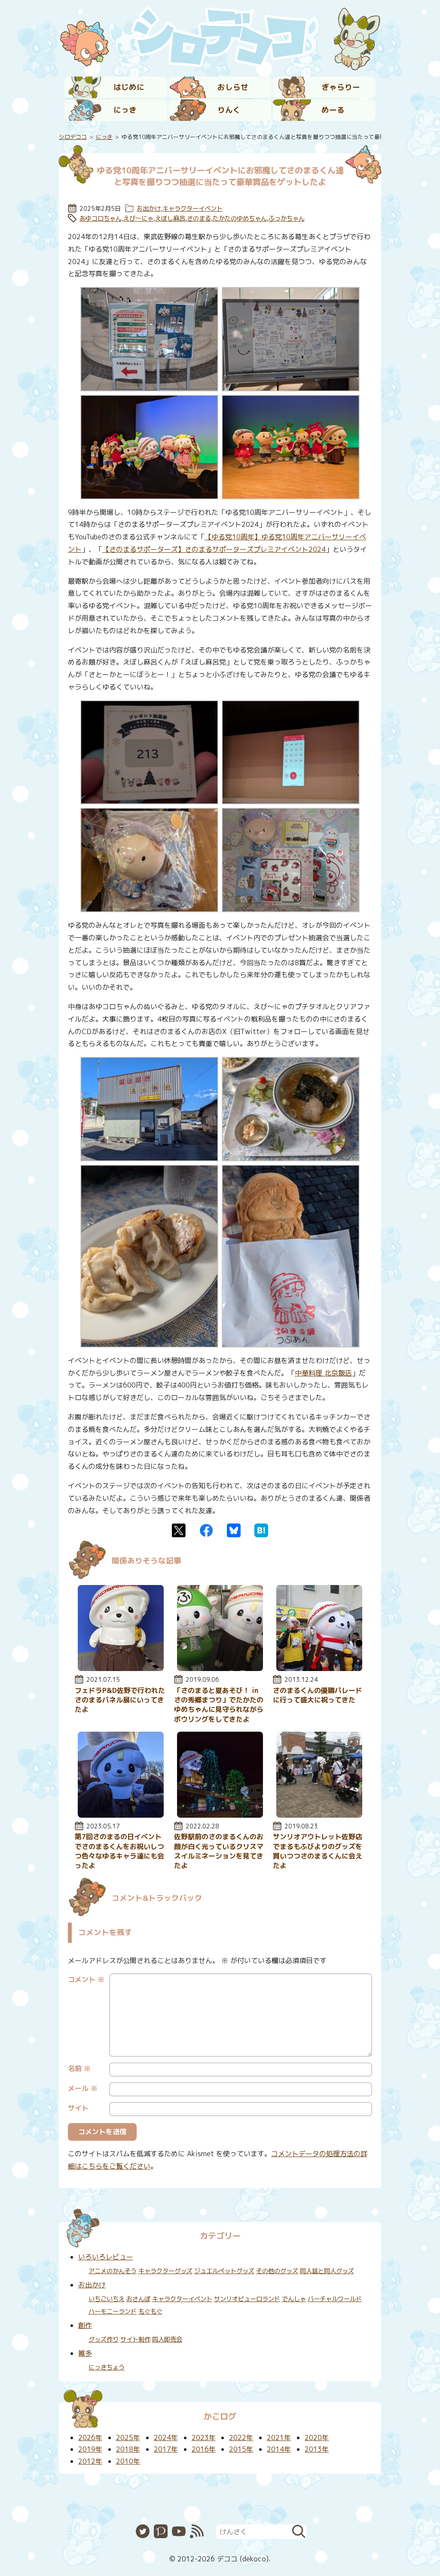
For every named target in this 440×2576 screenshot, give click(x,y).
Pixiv (161, 2531)
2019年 (90, 2449)
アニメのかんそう (113, 2271)
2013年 (317, 2449)
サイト (78, 2108)
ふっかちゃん (287, 219)
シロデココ (73, 137)
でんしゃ (294, 2299)
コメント (86, 1979)
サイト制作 (135, 2339)
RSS (197, 2531)
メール (83, 2088)
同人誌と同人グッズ (327, 2271)
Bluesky (234, 1530)
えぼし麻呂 (170, 219)
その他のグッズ (277, 2271)
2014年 (279, 2449)
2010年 (128, 2461)
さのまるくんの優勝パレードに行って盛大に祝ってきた (318, 1695)
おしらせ (233, 87)
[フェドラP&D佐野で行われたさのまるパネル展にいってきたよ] (121, 1668)
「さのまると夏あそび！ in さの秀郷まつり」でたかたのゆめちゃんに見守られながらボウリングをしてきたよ (219, 1705)
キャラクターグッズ (165, 2271)
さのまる (199, 219)
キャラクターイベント (192, 209)
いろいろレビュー (106, 2257)
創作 (85, 2325)
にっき (125, 110)
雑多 (85, 2353)
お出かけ (149, 209)
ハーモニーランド (113, 2311)
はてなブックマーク (261, 1530)
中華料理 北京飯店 (323, 1373)
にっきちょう (107, 2367)
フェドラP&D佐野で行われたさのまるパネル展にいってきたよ (120, 1700)
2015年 (241, 2449)
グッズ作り (104, 2339)
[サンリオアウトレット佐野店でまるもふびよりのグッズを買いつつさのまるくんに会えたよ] (319, 1815)
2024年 (166, 2438)
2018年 (128, 2449)
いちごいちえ (107, 2299)
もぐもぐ (150, 2311)
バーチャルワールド (335, 2299)
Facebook (206, 1530)
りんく (229, 110)
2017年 (166, 2449)
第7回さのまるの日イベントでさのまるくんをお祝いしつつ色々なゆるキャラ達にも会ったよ (119, 1851)
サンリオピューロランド (247, 2299)
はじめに (129, 87)
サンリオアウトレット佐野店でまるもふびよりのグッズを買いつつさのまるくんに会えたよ (318, 1851)
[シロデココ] (220, 37)
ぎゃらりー (341, 87)
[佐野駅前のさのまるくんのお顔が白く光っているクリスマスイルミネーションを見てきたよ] (220, 1815)
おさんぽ (138, 2299)
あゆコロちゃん (101, 219)
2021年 (279, 2438)
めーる (333, 110)
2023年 (204, 2438)
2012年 (90, 2461)
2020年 (317, 2438)
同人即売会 (167, 2339)
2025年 (128, 2438)
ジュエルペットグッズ (224, 2271)
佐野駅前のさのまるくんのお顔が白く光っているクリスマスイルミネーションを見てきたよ (219, 1851)
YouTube (179, 2531)
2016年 (204, 2449)
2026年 (90, 2438)
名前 (79, 2068)
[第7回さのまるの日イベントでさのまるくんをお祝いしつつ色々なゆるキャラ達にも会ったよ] (121, 1815)
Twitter (179, 1530)
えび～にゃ (138, 219)
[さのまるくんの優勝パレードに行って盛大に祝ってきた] (319, 1668)
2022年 (241, 2438)
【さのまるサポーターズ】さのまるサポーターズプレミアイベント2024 (214, 549)
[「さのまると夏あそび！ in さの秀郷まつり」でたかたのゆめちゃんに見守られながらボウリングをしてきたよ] (220, 1668)
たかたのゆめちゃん (240, 219)
